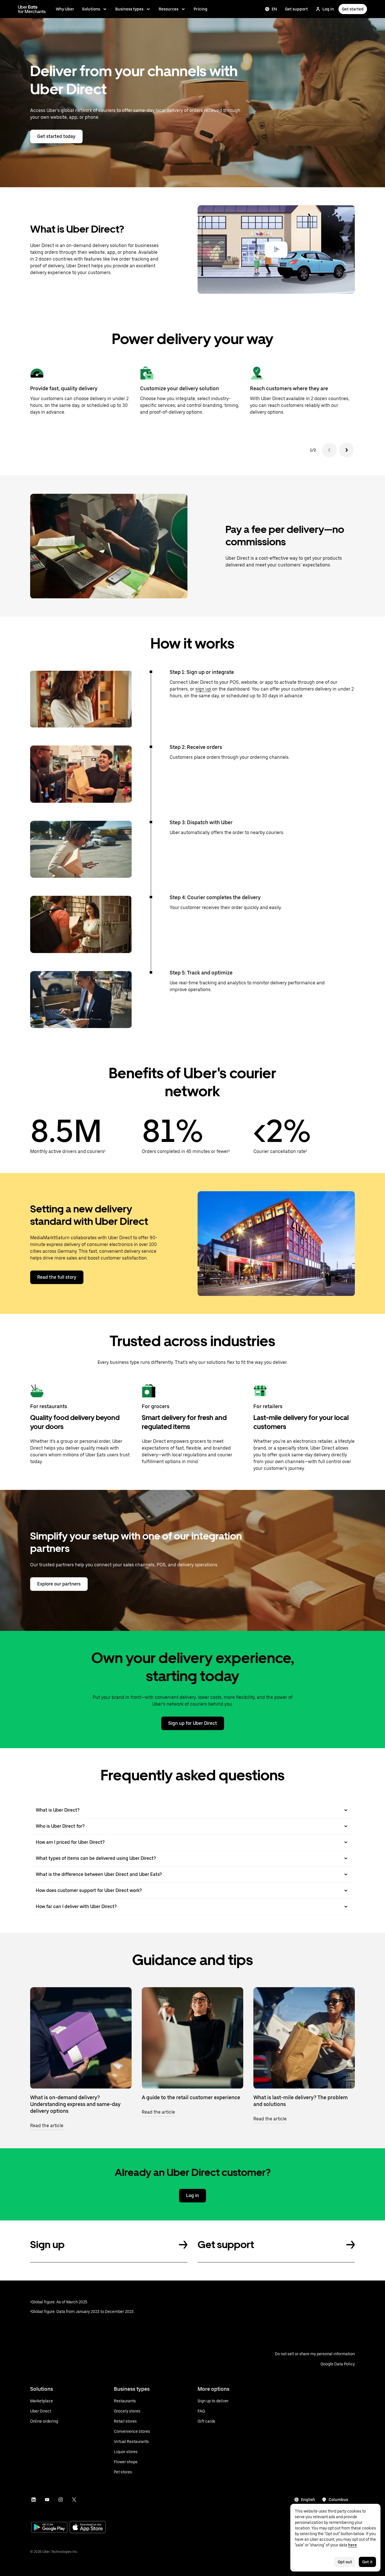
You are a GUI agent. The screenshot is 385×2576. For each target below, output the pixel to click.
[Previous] (329, 450)
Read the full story (57, 1277)
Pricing (201, 9)
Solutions (91, 9)
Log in (328, 9)
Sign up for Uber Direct (193, 1723)
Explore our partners (59, 1584)
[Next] (346, 450)
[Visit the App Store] (88, 2528)
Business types (129, 9)
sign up (203, 689)
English (308, 2500)
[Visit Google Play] (49, 2528)
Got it (367, 2562)
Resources (169, 9)
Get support (296, 9)
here (352, 2545)
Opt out (345, 2562)
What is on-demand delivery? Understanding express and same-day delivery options (75, 2104)
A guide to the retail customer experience (191, 2097)
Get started (353, 9)
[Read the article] (81, 2038)
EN (274, 9)
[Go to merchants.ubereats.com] (32, 9)
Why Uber (65, 9)
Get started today (56, 136)
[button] (276, 250)
